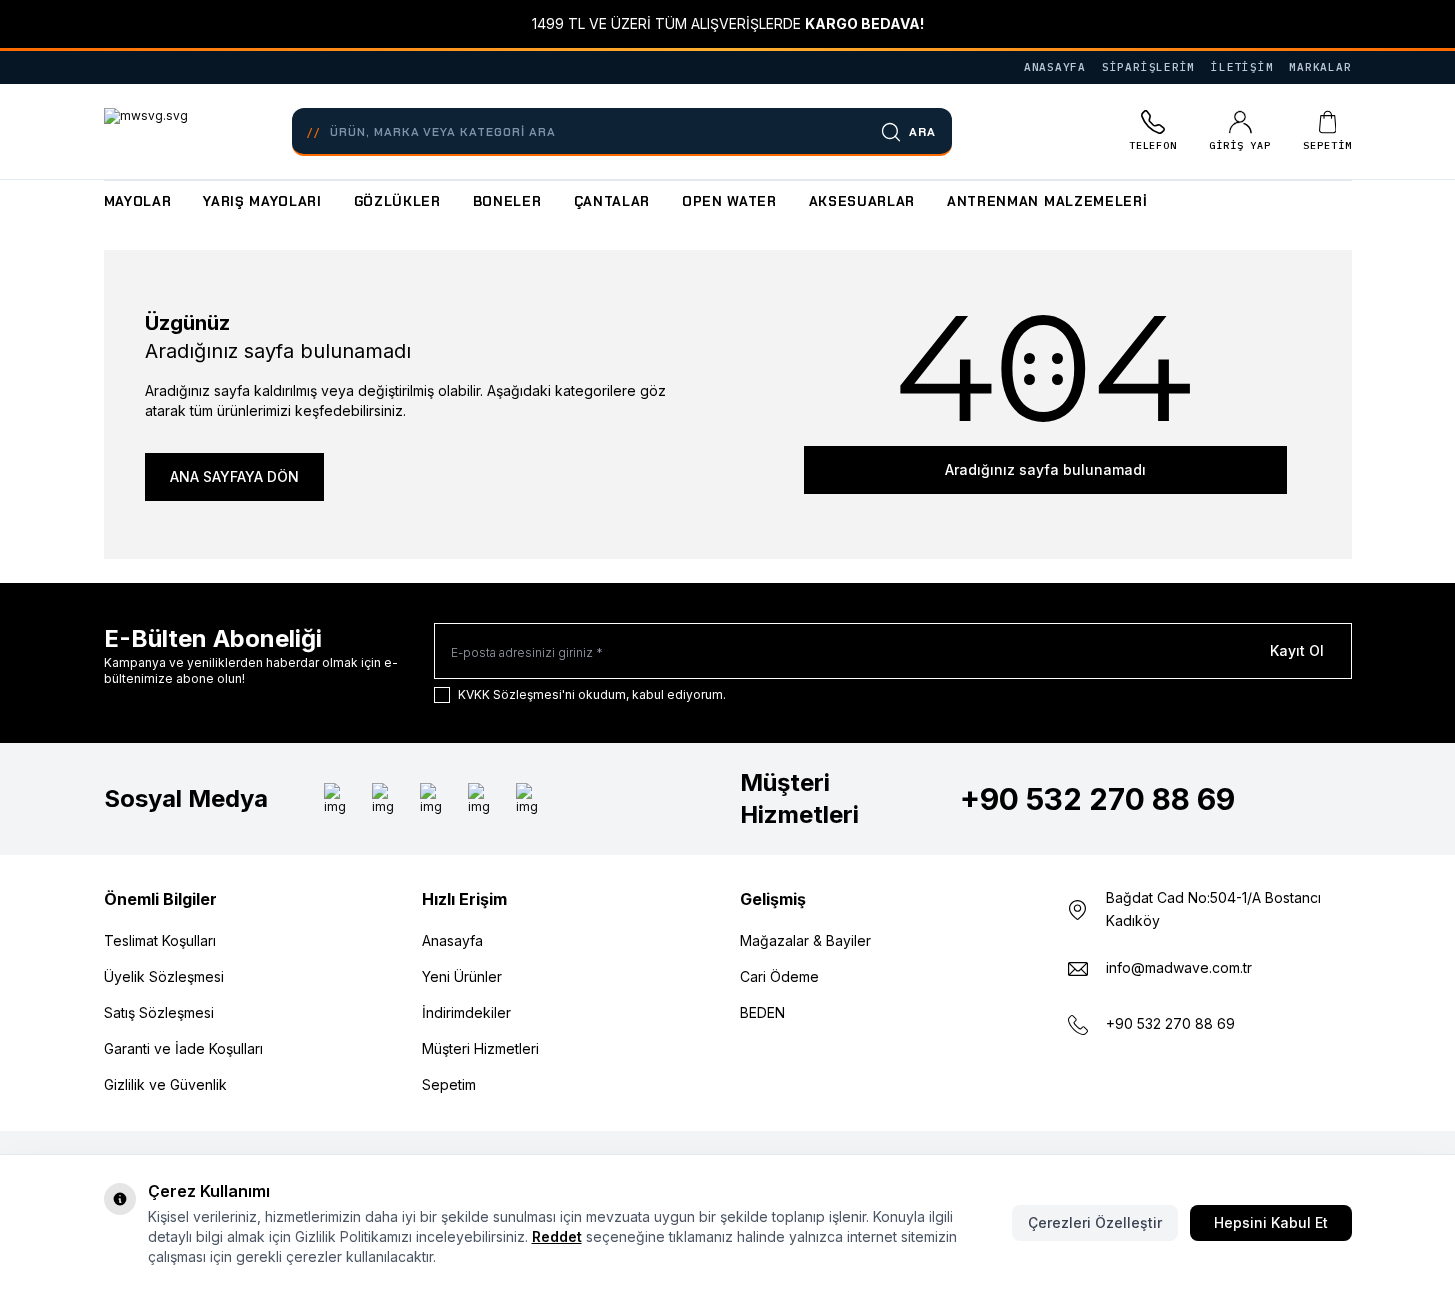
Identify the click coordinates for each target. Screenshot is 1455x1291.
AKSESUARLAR (862, 201)
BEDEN (762, 1012)
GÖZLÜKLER (397, 201)
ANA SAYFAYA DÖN (234, 476)
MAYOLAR (138, 201)
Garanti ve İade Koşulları (183, 1048)
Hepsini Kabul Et (1271, 1222)
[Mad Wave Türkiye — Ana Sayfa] (146, 132)
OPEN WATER (729, 201)
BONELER (507, 201)
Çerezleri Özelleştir (1095, 1222)
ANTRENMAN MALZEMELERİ (1047, 201)
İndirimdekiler (466, 1012)
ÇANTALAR (612, 201)
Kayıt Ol (1297, 650)
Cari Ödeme (779, 976)
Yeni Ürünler (462, 976)
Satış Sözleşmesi (159, 1012)
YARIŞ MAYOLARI (262, 201)
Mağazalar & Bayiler (805, 940)
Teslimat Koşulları (160, 940)
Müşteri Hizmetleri (480, 1048)
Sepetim (449, 1084)
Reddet (557, 1236)
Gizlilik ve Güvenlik (165, 1084)
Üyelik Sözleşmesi (164, 976)
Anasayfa (452, 940)
